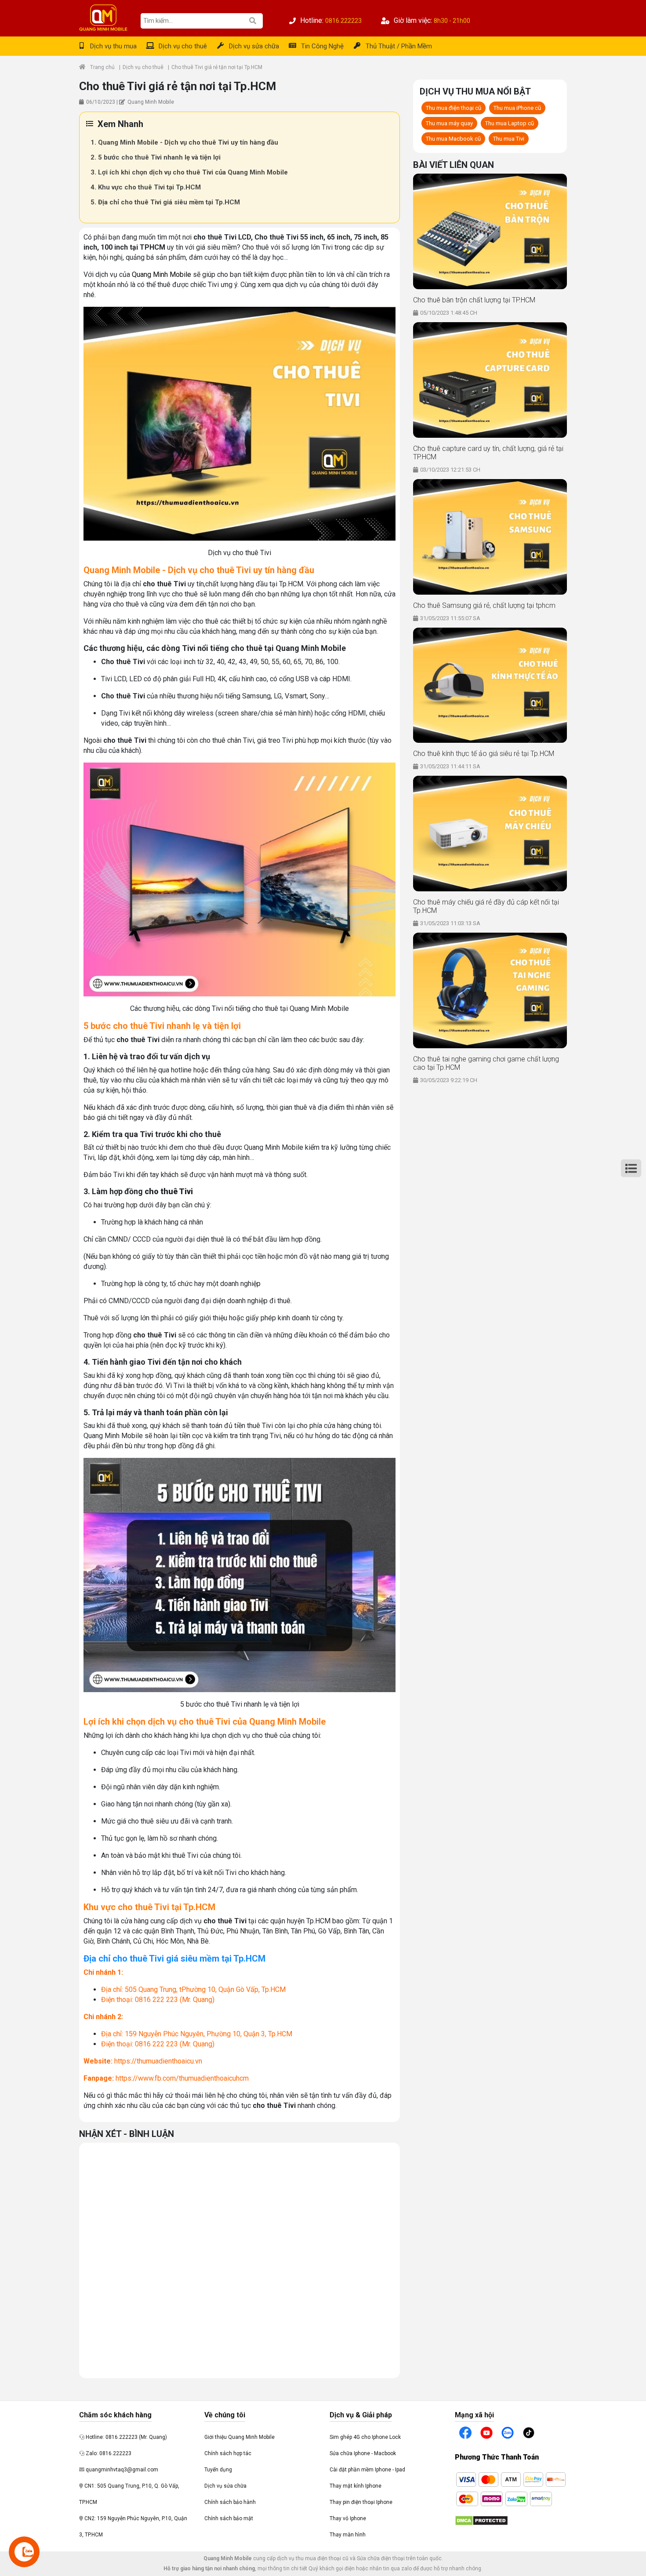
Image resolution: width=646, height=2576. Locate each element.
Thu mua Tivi (509, 139)
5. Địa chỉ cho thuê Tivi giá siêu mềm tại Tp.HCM (165, 202)
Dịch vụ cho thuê (183, 46)
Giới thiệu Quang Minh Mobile (240, 2437)
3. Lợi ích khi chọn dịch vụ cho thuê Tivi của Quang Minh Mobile (189, 172)
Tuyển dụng (218, 2470)
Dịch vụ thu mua (113, 46)
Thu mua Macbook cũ (453, 139)
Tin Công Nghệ (322, 46)
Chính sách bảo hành (230, 2502)
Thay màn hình (348, 2535)
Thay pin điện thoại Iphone (361, 2502)
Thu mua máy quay (449, 123)
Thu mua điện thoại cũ (454, 108)
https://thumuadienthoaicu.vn (158, 2061)
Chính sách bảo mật (229, 2518)
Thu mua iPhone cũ (517, 108)
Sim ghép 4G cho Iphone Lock (365, 2437)
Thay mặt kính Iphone (356, 2486)
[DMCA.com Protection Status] (481, 2520)
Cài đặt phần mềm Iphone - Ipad (367, 2470)
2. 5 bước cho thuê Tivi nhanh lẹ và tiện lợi (156, 157)
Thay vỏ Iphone (348, 2518)
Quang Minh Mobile (161, 274)
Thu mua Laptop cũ (510, 123)
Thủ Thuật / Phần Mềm (399, 46)
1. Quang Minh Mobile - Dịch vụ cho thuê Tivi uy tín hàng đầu (184, 142)
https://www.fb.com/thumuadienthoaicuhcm (182, 2078)
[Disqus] (240, 2259)
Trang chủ (102, 67)
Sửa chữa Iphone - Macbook (363, 2453)
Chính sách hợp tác (228, 2453)
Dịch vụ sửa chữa (254, 46)
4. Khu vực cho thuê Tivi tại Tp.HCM (146, 187)
